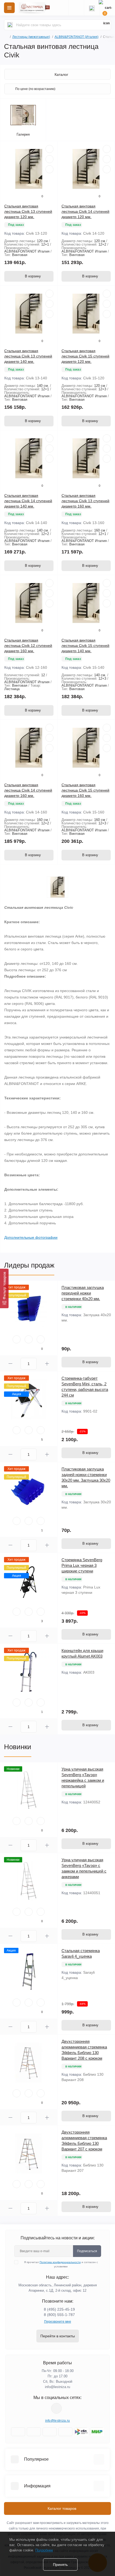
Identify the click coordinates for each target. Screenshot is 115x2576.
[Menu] (9, 8)
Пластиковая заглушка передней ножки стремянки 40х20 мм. (83, 1293)
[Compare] (49, 169)
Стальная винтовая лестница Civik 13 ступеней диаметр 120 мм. (28, 211)
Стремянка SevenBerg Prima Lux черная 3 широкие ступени (82, 1565)
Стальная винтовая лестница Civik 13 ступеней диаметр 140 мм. (28, 356)
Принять (60, 2565)
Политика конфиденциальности (60, 2262)
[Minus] (10, 1364)
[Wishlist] (49, 159)
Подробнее (44, 2550)
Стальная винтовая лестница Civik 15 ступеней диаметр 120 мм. (85, 356)
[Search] (10, 25)
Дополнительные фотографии (31, 1237)
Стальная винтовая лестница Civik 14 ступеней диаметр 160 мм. (28, 790)
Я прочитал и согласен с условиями (61, 2264)
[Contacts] (92, 8)
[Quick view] (49, 149)
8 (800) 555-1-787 (59, 2315)
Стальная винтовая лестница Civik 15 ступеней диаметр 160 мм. (85, 790)
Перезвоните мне (58, 2322)
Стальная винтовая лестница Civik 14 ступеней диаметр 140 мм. (28, 501)
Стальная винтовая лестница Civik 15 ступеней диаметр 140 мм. (85, 646)
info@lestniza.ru (57, 2387)
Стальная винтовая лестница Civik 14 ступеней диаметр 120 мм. (85, 211)
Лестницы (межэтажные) (31, 37)
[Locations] (76, 8)
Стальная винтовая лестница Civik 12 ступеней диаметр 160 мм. (28, 646)
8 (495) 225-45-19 (59, 2309)
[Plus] (47, 1364)
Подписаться (87, 2251)
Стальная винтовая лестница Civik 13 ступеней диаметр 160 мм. (85, 501)
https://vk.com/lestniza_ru (56, 2408)
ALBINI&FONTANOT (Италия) (76, 37)
